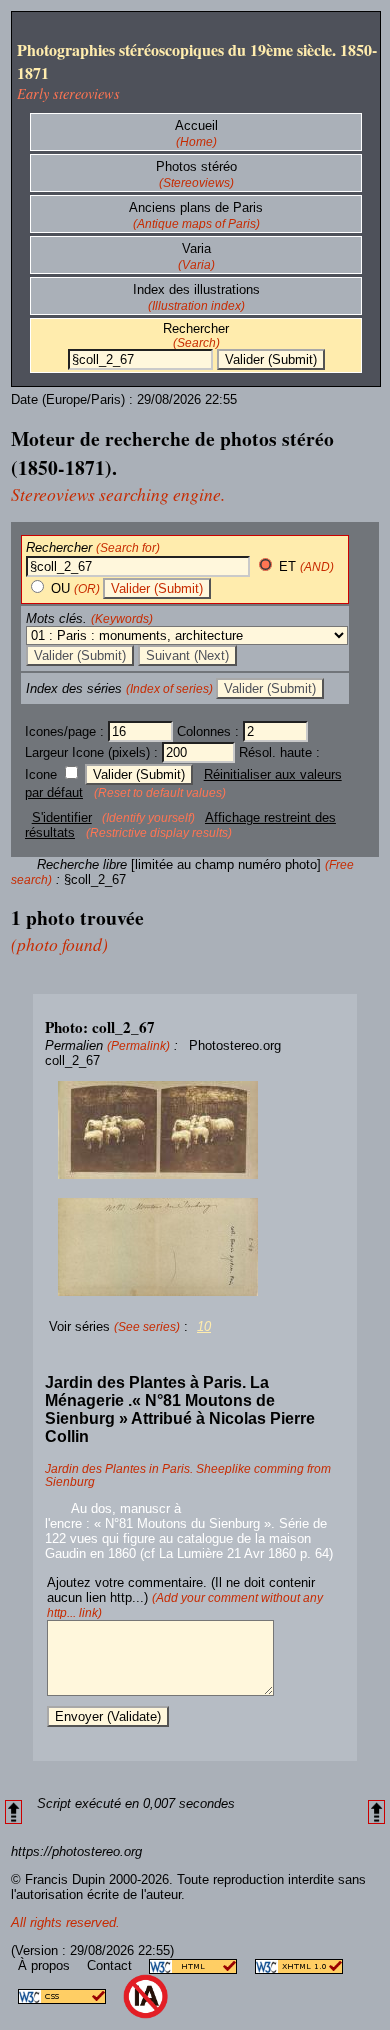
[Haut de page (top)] (13, 1812)
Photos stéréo (196, 166)
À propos (46, 1965)
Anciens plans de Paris (196, 207)
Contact (111, 1965)
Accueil (196, 125)
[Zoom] (195, 1130)
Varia (196, 248)
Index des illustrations (196, 289)
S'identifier (62, 817)
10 (204, 1326)
